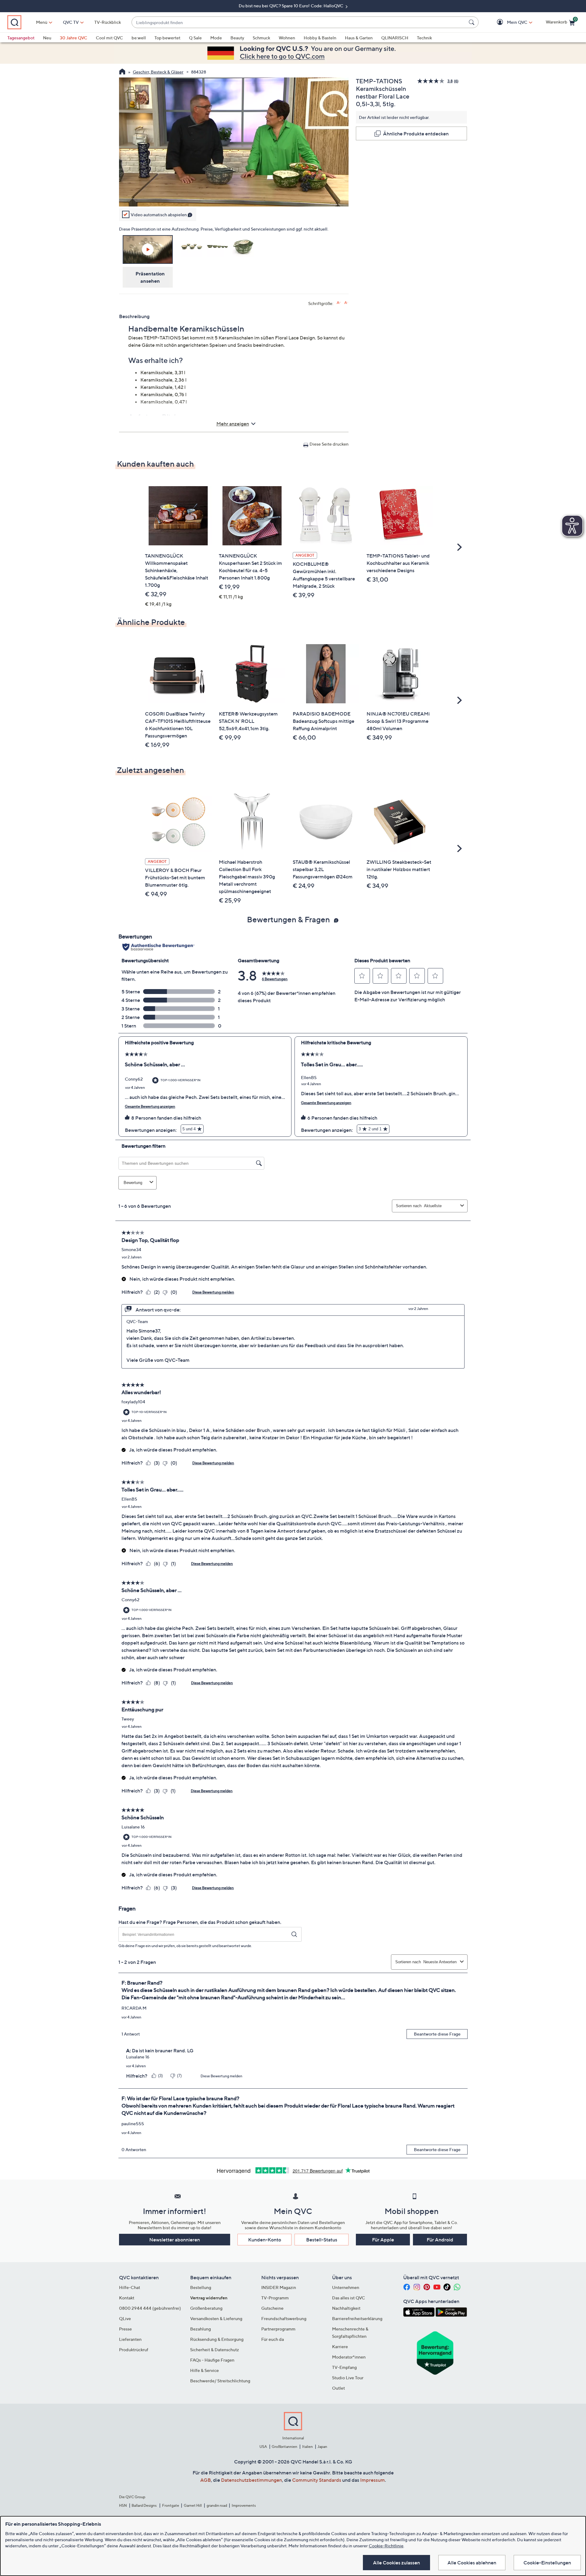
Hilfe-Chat (130, 2287)
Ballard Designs (144, 2505)
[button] (508, 22)
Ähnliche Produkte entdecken (416, 134)
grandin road (217, 2505)
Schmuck (261, 38)
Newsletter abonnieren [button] (175, 2240)
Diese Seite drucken (329, 444)
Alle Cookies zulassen (396, 2563)
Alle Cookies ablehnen (472, 2563)
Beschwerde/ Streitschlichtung (220, 2381)
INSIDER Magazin (279, 2287)
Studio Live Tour (348, 2378)
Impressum (373, 2480)
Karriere (340, 2346)
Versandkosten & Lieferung (216, 2318)
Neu (47, 38)
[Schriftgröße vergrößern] (339, 303)
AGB (206, 2480)
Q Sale (195, 38)
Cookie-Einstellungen (547, 2563)
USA (263, 2447)
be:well (139, 38)
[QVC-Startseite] (122, 72)
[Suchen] (472, 22)
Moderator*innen (349, 2357)
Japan (322, 2447)
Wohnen (287, 38)
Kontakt (127, 2298)
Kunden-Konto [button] (265, 2240)
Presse (125, 2329)
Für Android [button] (440, 2240)
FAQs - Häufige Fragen (212, 2360)
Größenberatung (206, 2308)
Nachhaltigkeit (346, 2308)
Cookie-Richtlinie (386, 2546)
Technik (424, 38)
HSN (123, 2505)
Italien (307, 2447)
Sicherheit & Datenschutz (215, 2350)
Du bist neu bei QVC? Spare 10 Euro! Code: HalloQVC (291, 6)
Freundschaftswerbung (284, 2318)
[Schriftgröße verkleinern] (346, 303)
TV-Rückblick (108, 22)
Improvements (244, 2505)
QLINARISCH (395, 38)
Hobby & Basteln (320, 38)
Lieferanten (130, 2339)
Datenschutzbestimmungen (251, 2480)
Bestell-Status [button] (322, 2240)
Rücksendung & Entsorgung (217, 2339)
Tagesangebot (21, 38)
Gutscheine (272, 2308)
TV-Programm (275, 2298)
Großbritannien (284, 2447)
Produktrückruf (134, 2350)
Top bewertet (167, 38)
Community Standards (317, 2480)
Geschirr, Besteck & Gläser (158, 72)
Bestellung (201, 2287)
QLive (125, 2318)
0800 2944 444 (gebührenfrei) (150, 2308)
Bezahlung (201, 2329)
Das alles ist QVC (349, 2298)
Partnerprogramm (278, 2329)
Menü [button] (42, 22)
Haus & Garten (359, 38)
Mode (216, 38)
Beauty (237, 38)
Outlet (338, 2388)
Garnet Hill (193, 2505)
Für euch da (273, 2339)
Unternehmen (346, 2287)
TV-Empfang (344, 2367)
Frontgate (171, 2505)
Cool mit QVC (109, 38)
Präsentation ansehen (150, 277)
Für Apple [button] (383, 2240)
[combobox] (299, 22)
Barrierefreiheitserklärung (357, 2318)
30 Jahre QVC (74, 38)
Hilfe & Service (204, 2370)
